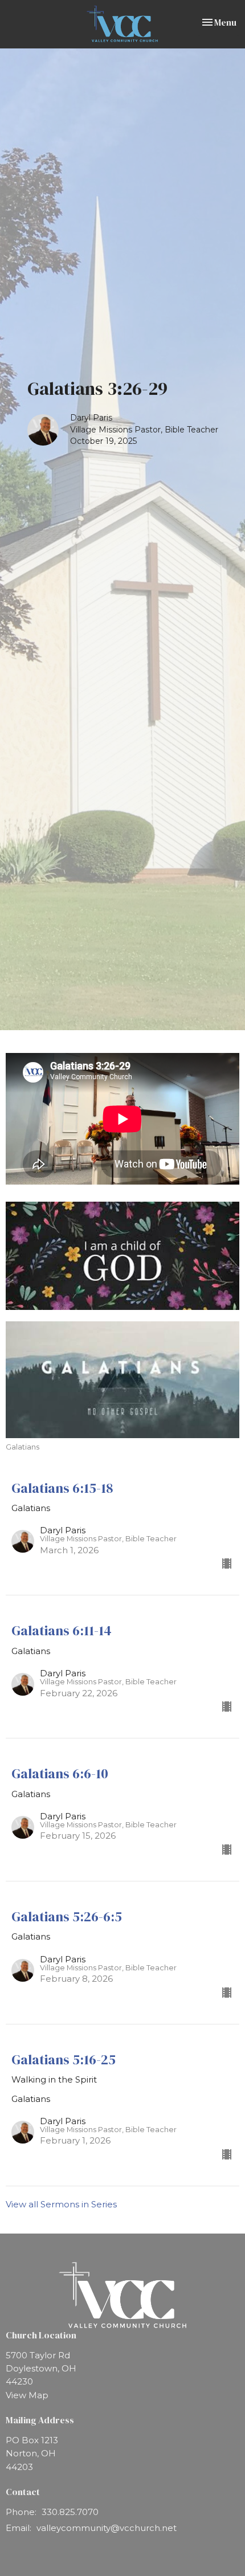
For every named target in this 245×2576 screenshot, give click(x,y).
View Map (27, 2395)
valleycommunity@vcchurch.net (107, 2528)
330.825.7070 (70, 2512)
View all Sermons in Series (61, 2204)
